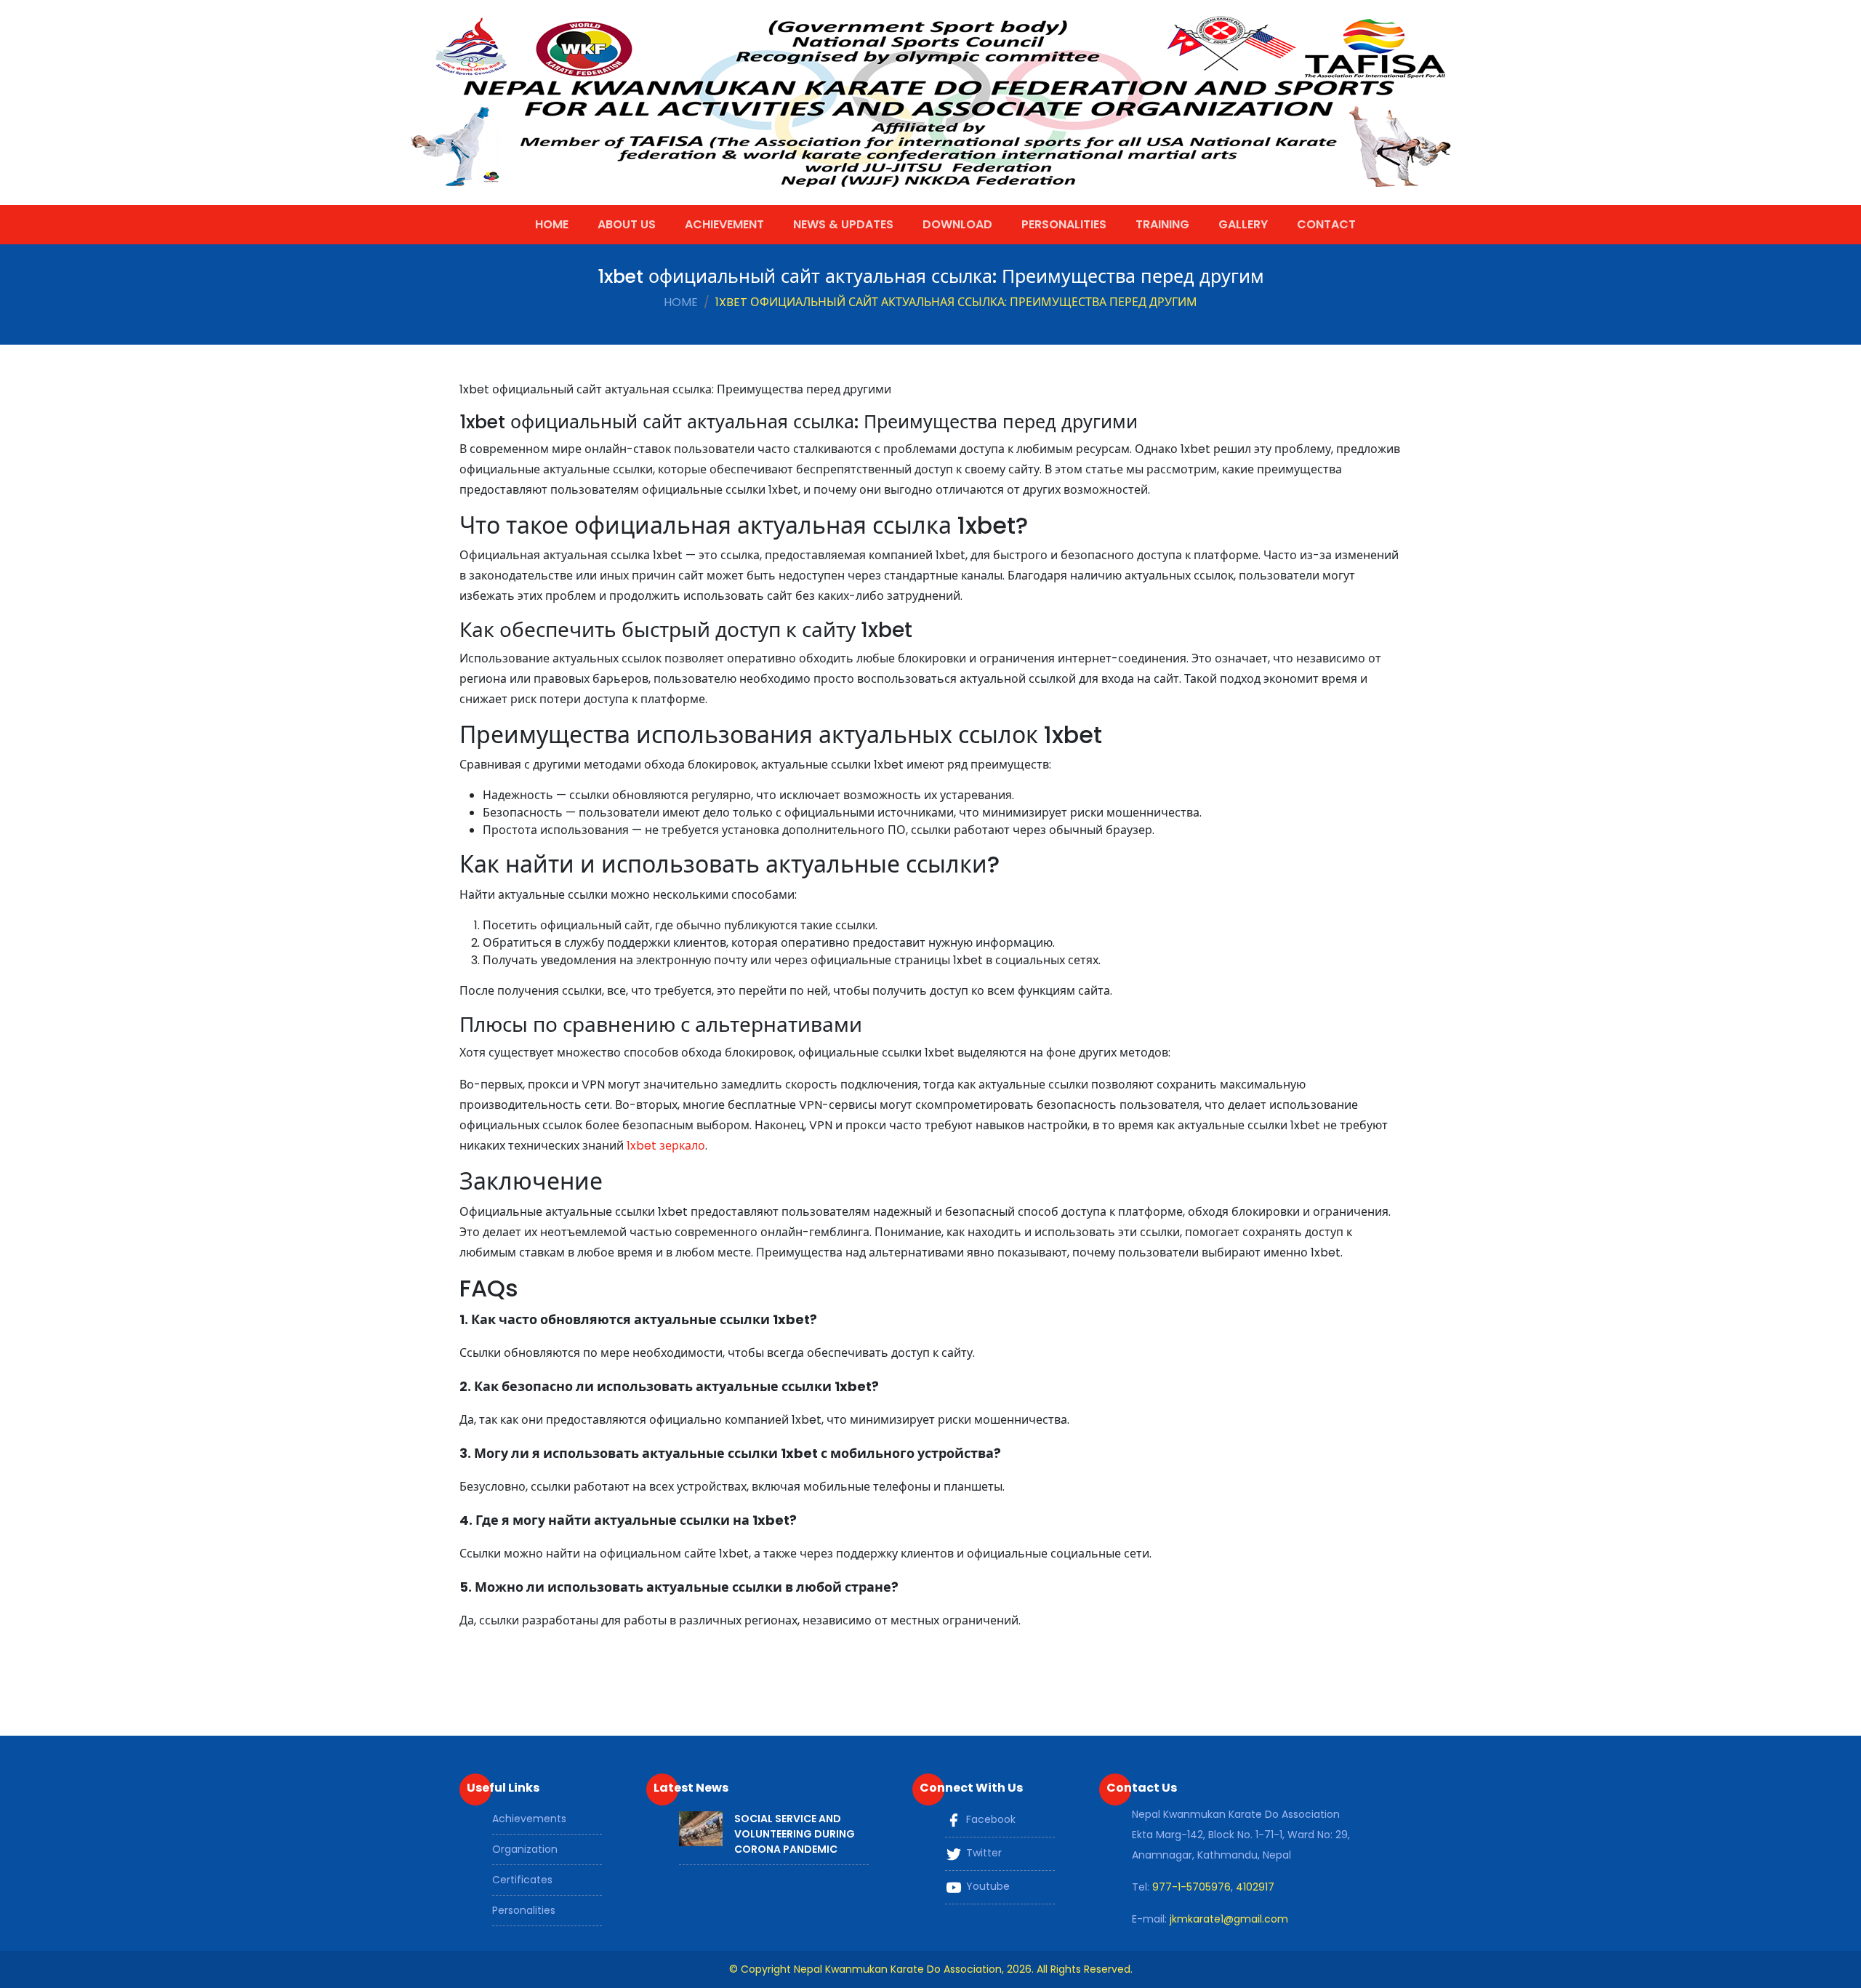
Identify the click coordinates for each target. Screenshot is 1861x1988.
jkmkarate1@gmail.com (1229, 1919)
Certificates (522, 1880)
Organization (525, 1849)
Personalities (1064, 224)
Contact (1326, 224)
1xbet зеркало (666, 1146)
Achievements (529, 1819)
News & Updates (843, 224)
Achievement (724, 224)
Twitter (982, 1853)
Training (1162, 224)
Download (957, 224)
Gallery (1243, 224)
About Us (627, 224)
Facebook (989, 1819)
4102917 (1255, 1887)
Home (552, 224)
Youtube (986, 1886)
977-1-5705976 (1191, 1887)
